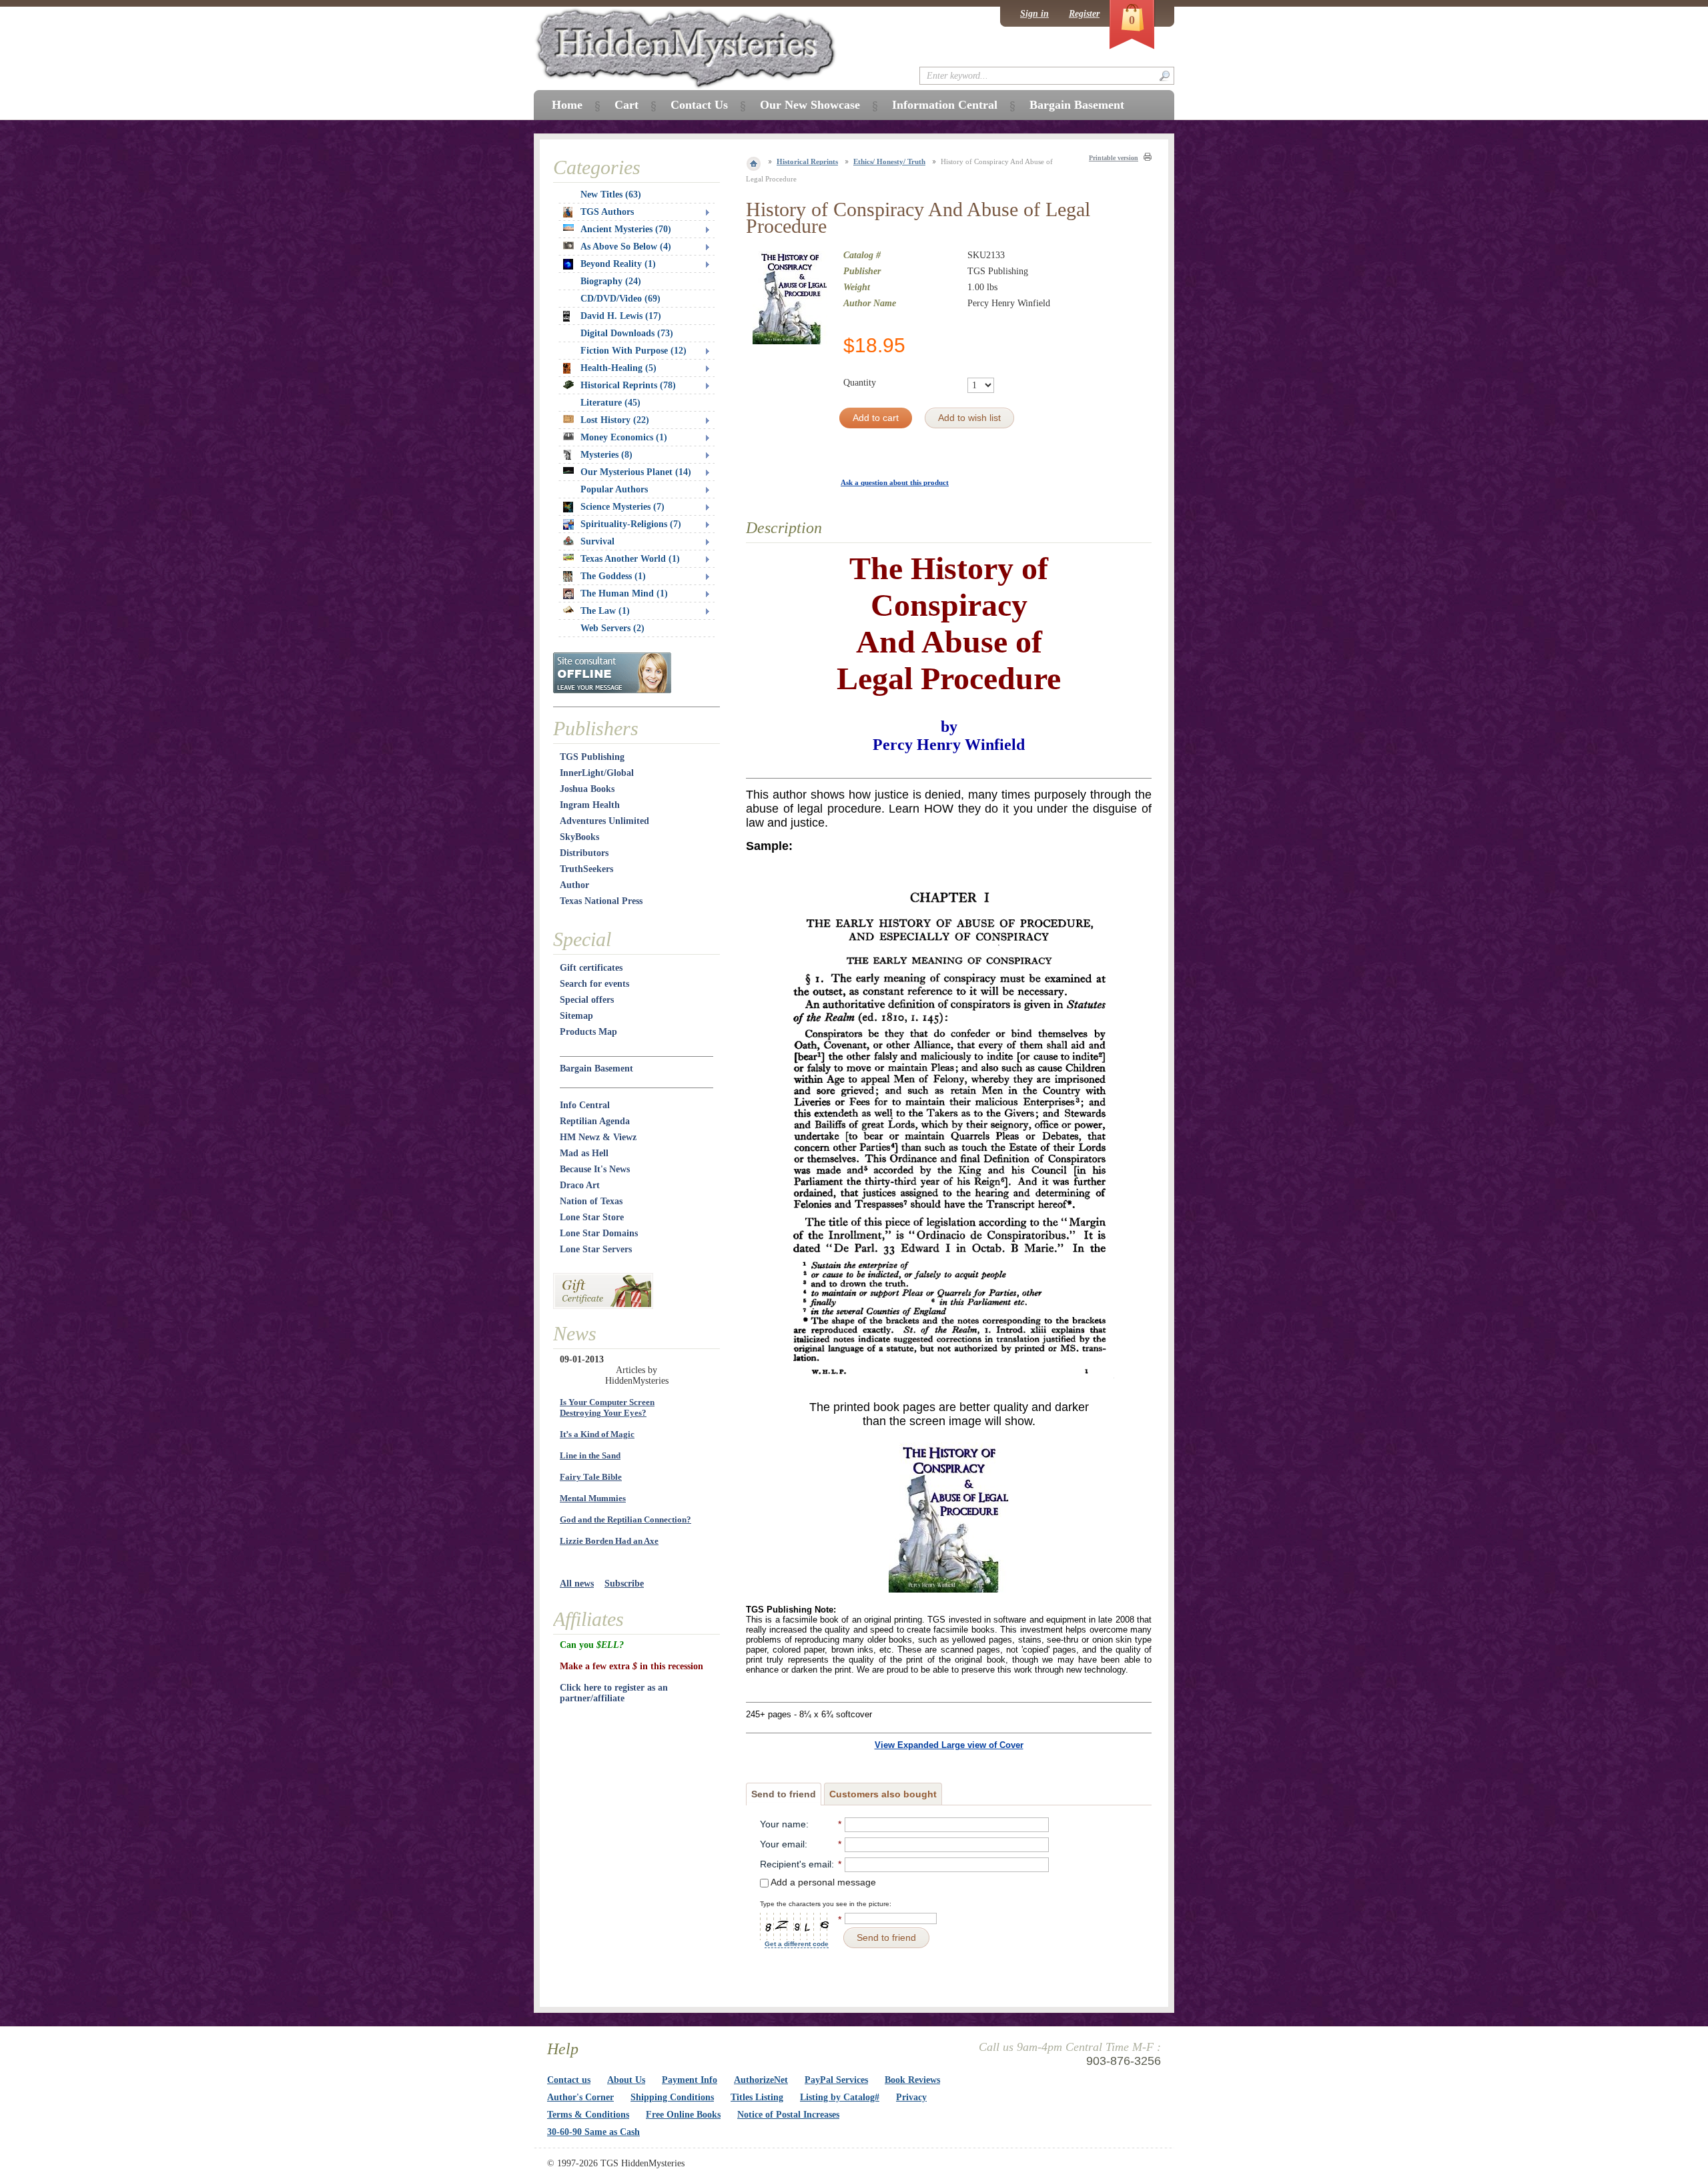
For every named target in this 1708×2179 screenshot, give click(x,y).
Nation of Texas (591, 1201)
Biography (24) (611, 281)
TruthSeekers (586, 869)
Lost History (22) (615, 420)
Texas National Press (601, 901)
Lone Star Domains (599, 1233)
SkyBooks (579, 837)
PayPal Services (836, 2080)
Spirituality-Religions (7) (631, 524)
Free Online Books (683, 2115)
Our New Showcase (810, 105)
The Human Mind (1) (624, 593)
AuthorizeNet (761, 2080)
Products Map (588, 1032)
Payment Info (690, 2080)
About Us (626, 2080)
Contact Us (699, 105)
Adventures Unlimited (604, 821)
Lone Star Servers (596, 1249)
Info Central (585, 1105)
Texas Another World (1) (630, 559)
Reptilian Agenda (595, 1121)
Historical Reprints (807, 161)
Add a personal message (822, 1882)
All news (577, 1584)
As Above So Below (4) (626, 247)
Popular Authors (614, 489)
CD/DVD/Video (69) (620, 299)
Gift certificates (591, 968)
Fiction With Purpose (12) (633, 351)
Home (567, 105)
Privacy (911, 2097)
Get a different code (797, 1944)
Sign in (1034, 14)
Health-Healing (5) (618, 368)
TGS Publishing (592, 757)
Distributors (584, 853)
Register (1084, 14)
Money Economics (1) (624, 437)
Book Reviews (912, 2080)
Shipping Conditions (672, 2097)
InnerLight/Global (597, 773)
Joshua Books (587, 789)
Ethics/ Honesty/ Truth (889, 161)
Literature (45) (610, 403)
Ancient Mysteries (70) (626, 229)
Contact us (569, 2080)
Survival (597, 541)
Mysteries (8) (606, 455)
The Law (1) (605, 611)
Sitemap (576, 1016)
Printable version (1114, 158)
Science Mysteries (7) (622, 507)
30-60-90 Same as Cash (593, 2132)
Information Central (945, 105)
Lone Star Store (592, 1217)
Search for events (594, 984)
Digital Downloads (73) (627, 333)
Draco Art (580, 1185)
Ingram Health (590, 805)
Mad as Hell (584, 1153)
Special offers (587, 1000)
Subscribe (624, 1584)
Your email (782, 1844)
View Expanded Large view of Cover (949, 1745)
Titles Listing (757, 2097)
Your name (783, 1824)
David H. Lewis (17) (621, 316)
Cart (626, 105)
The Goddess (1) (613, 576)
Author (574, 885)
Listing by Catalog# (840, 2097)
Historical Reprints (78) (628, 385)
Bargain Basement (596, 1068)
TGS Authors (607, 212)
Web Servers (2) (612, 628)
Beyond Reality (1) (618, 264)
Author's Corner (580, 2097)
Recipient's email (796, 1864)
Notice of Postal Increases (788, 2115)
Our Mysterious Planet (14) (636, 472)
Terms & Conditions (588, 2115)
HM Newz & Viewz (598, 1137)
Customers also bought (883, 1794)
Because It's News (595, 1169)
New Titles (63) (611, 194)
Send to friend (784, 1794)
